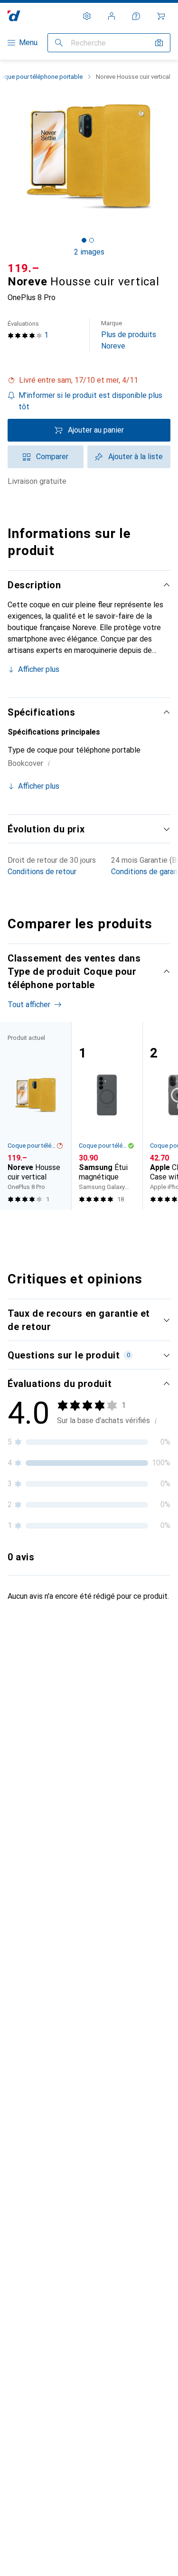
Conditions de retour (42, 872)
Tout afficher (29, 1005)
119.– (23, 268)
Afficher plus (39, 669)
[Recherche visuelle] (159, 43)
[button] (89, 380)
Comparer (52, 457)
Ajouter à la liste (136, 457)
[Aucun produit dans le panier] (161, 16)
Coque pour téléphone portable (32, 1146)
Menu (28, 42)
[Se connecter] (112, 16)
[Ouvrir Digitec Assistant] (136, 16)
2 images (89, 252)
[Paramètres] (87, 16)
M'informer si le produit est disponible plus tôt (90, 401)
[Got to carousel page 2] (92, 240)
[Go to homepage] (14, 16)
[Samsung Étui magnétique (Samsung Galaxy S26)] (107, 1116)
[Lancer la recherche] (59, 43)
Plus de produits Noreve (129, 335)
